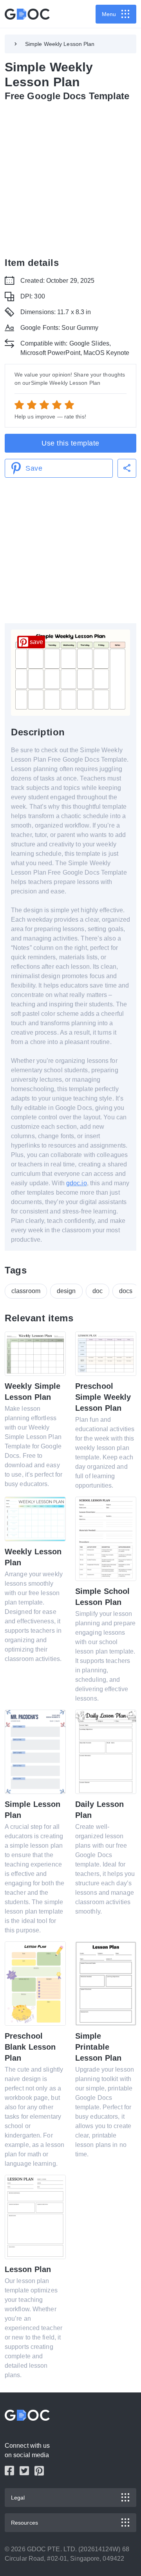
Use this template (70, 443)
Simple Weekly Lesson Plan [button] (60, 44)
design (66, 1291)
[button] (127, 468)
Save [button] (34, 468)
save (36, 642)
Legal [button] (18, 2498)
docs (126, 1291)
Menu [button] (109, 14)
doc (98, 1291)
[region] (70, 178)
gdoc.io (77, 1183)
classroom (26, 1291)
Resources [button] (24, 2523)
